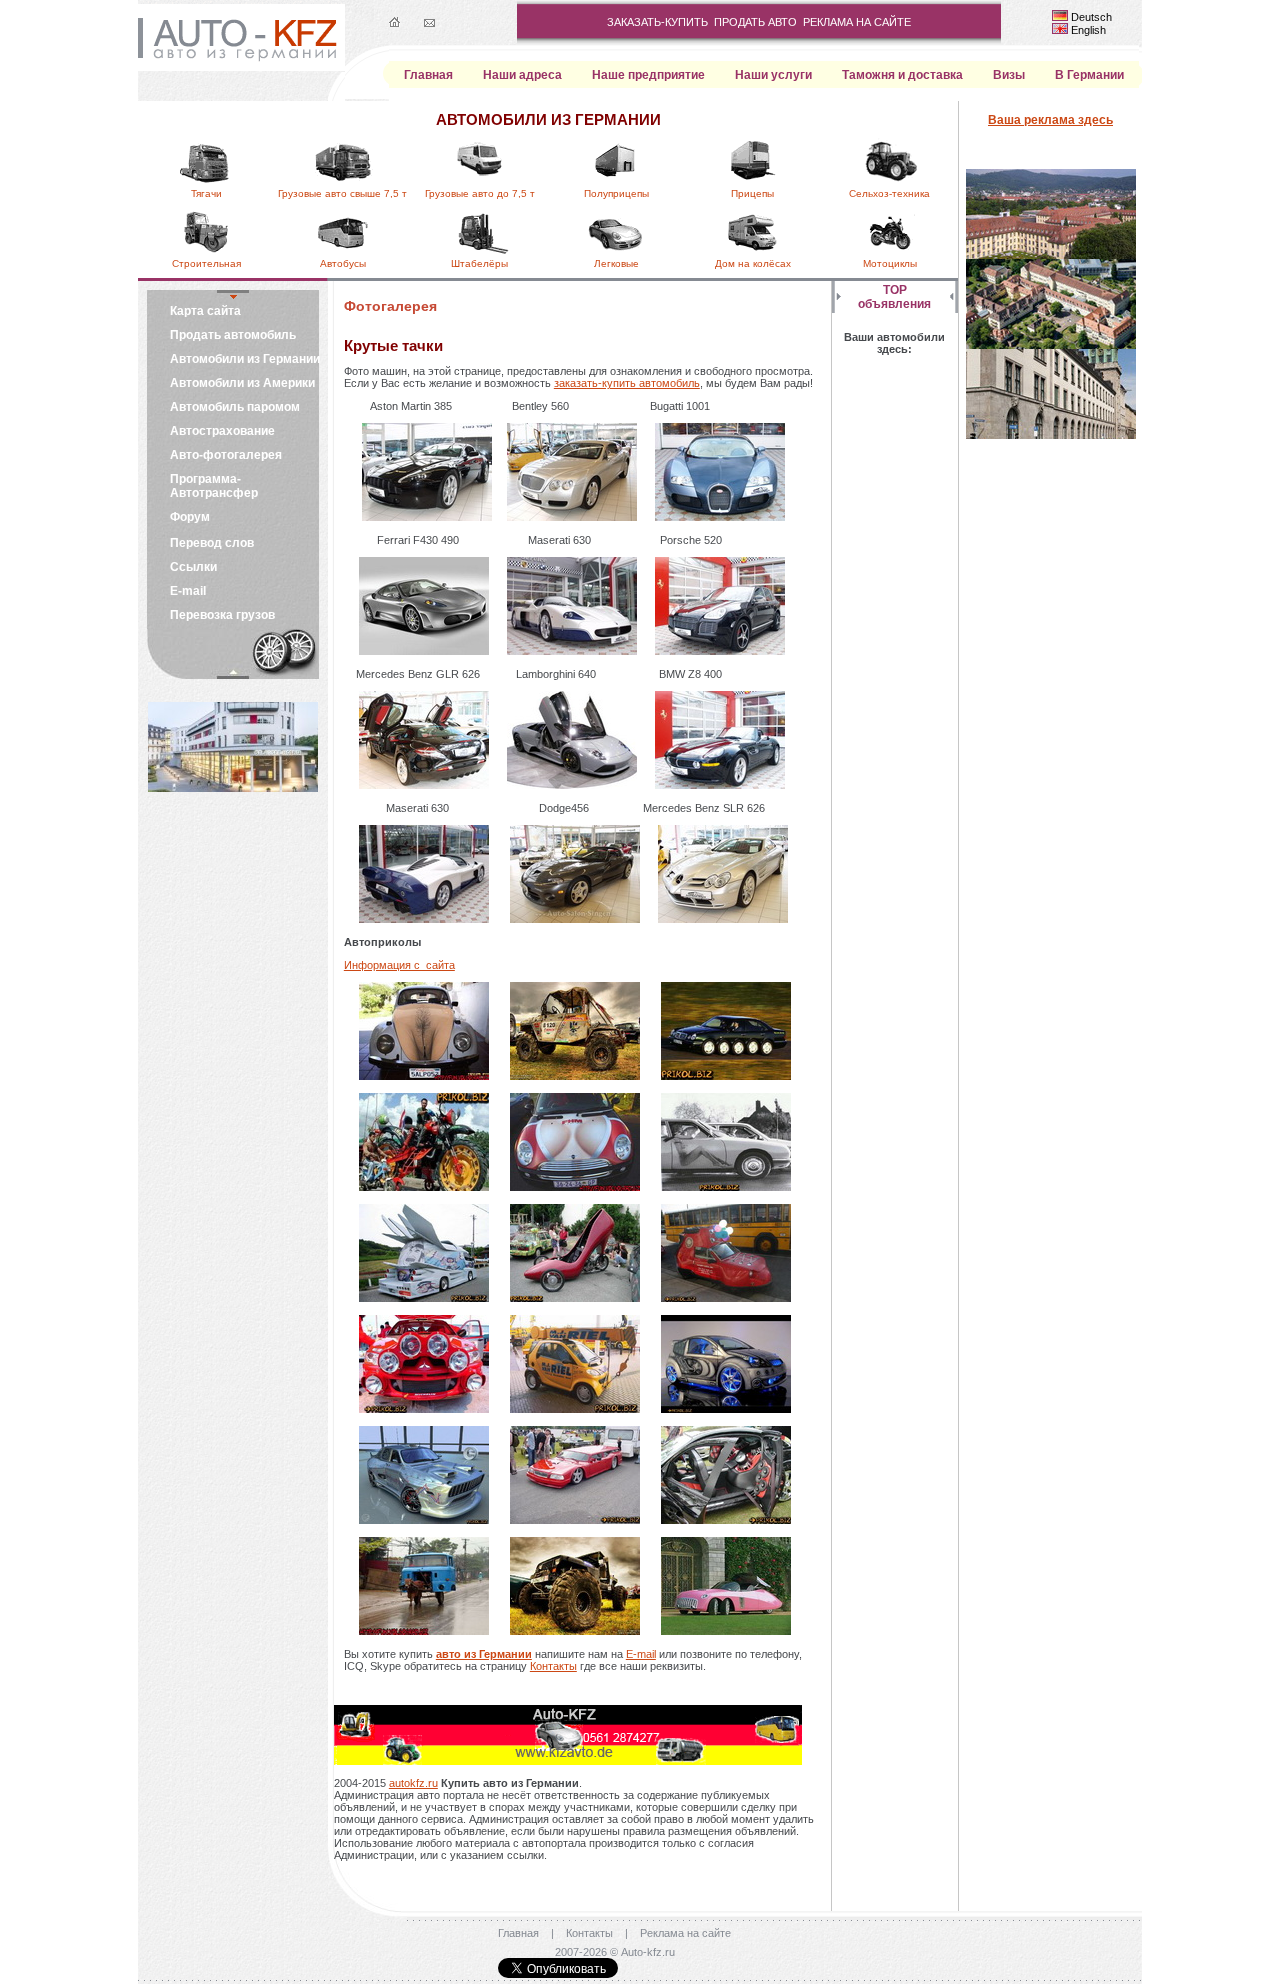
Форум (190, 517)
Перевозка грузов (222, 615)
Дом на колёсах (753, 263)
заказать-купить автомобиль (627, 383)
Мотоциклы (890, 263)
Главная (518, 1933)
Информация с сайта (399, 965)
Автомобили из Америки (242, 383)
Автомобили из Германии (245, 359)
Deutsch (1091, 17)
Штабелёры (479, 263)
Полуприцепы (616, 193)
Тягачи (206, 193)
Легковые (616, 263)
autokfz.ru (413, 1783)
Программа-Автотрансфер (214, 486)
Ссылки (193, 567)
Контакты (553, 1666)
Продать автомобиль (233, 335)
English (1088, 30)
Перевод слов (212, 543)
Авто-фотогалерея (226, 455)
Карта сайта (205, 311)
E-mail (188, 591)
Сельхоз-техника (889, 193)
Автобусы (343, 263)
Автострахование (222, 431)
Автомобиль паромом (235, 407)
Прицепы (752, 193)
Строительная (206, 263)
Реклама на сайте (685, 1933)
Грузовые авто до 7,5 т (480, 193)
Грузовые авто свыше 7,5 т (342, 193)
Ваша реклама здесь (1050, 120)
